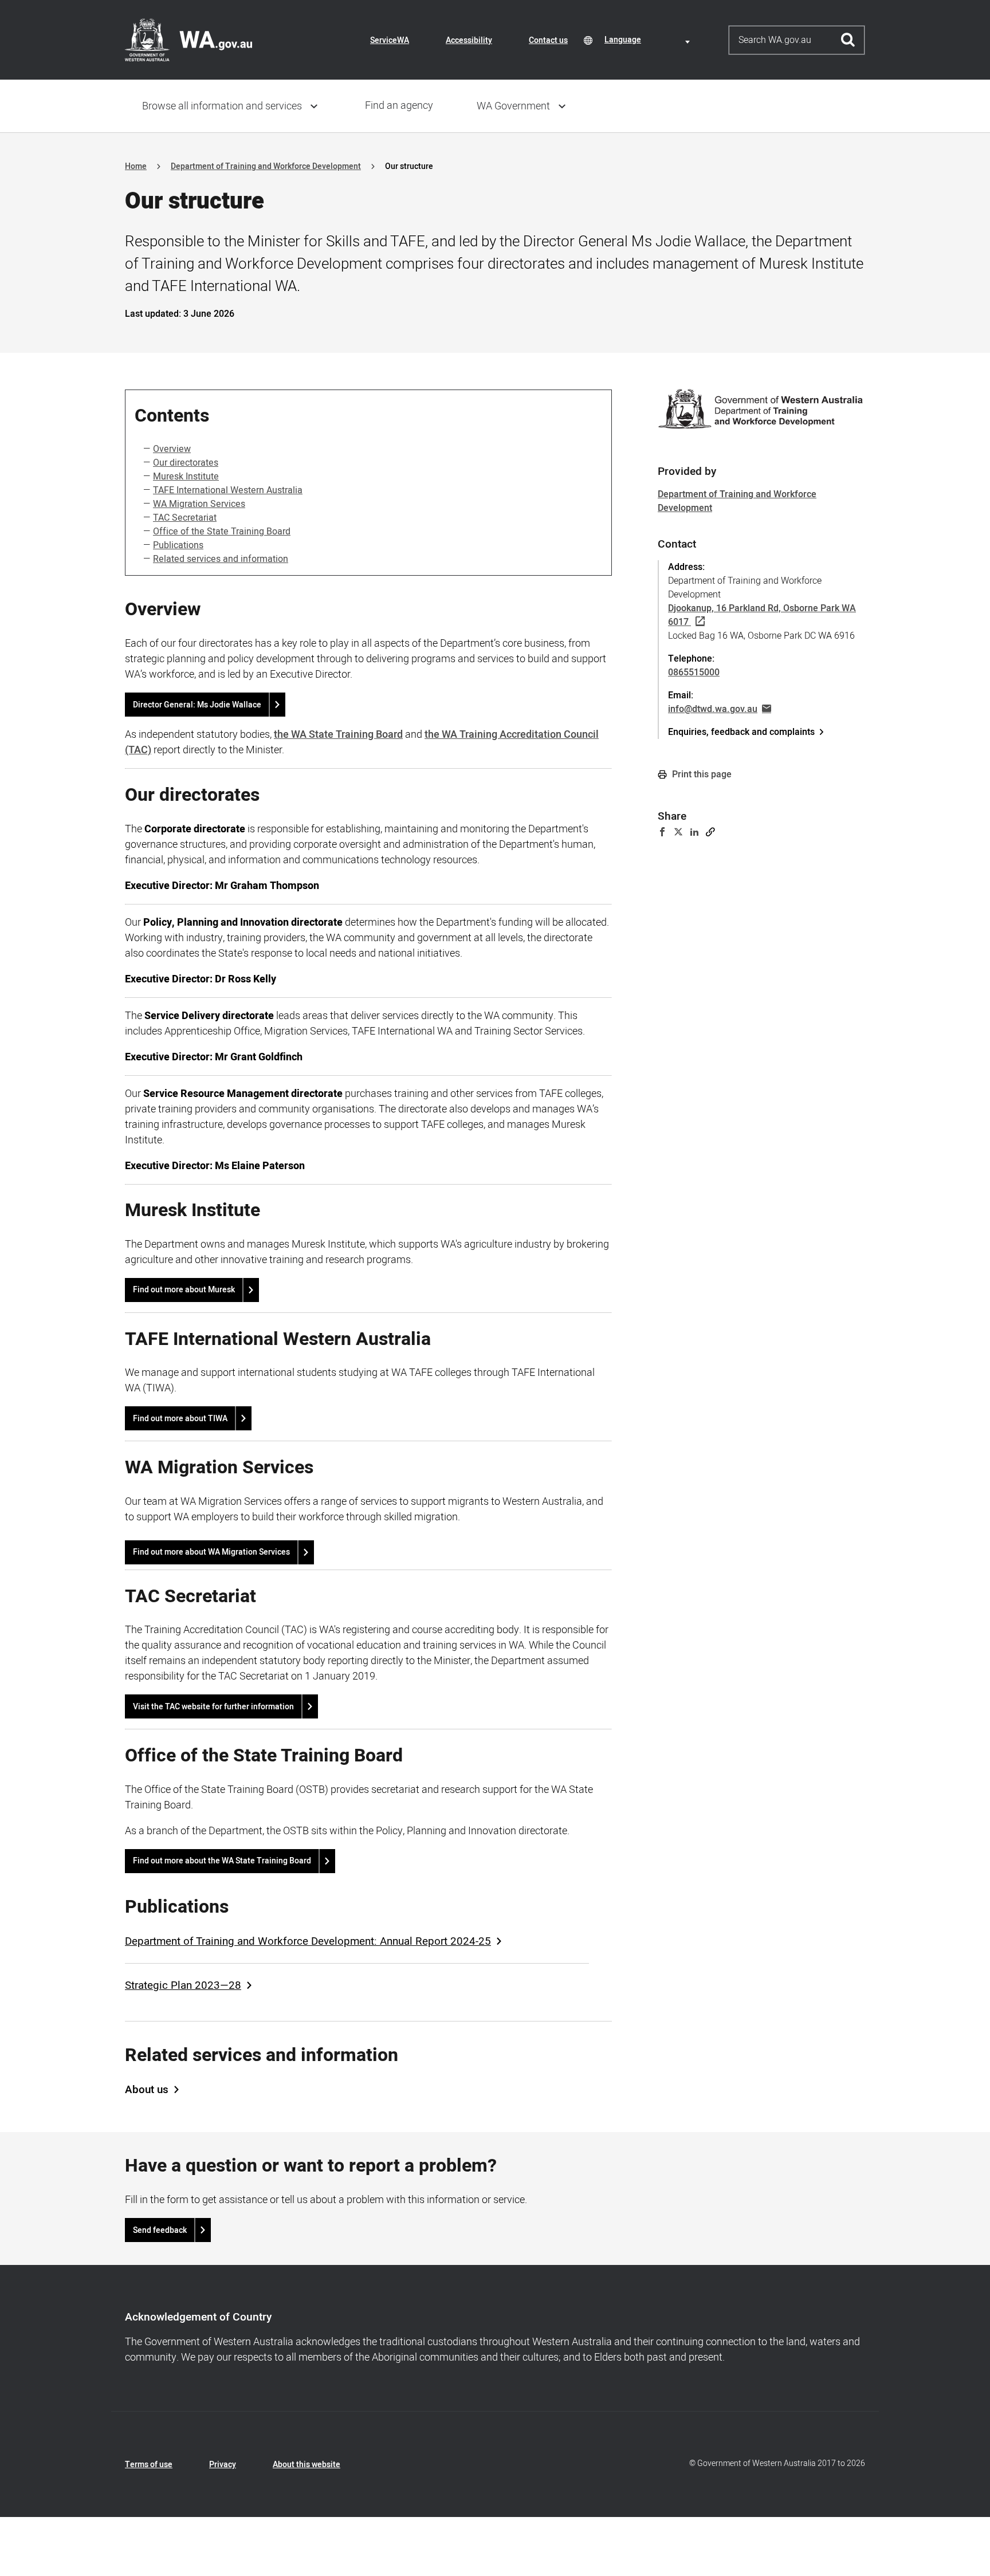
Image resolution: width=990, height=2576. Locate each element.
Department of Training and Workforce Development (266, 166)
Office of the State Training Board (222, 532)
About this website (307, 2465)
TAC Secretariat (185, 518)
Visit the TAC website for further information (213, 1707)
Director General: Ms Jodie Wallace (197, 705)
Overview (172, 449)
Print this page (701, 774)
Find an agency (399, 106)
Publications (178, 545)
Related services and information (221, 559)
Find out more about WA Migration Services (211, 1552)
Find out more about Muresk (184, 1290)
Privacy (223, 2465)
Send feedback (160, 2230)
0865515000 (694, 672)
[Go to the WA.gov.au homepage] (188, 40)
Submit (848, 40)
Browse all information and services (222, 106)
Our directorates (186, 463)
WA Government (513, 106)
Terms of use (149, 2465)
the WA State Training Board (338, 735)
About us (147, 2090)
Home (136, 166)
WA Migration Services (199, 504)
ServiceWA (390, 40)
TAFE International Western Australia (228, 490)
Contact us (548, 40)
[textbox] (649, 40)
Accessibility (469, 40)
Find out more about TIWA (180, 1419)
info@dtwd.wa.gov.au (713, 709)
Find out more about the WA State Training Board (222, 1861)
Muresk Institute (186, 477)
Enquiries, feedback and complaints (741, 732)
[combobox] (649, 40)
